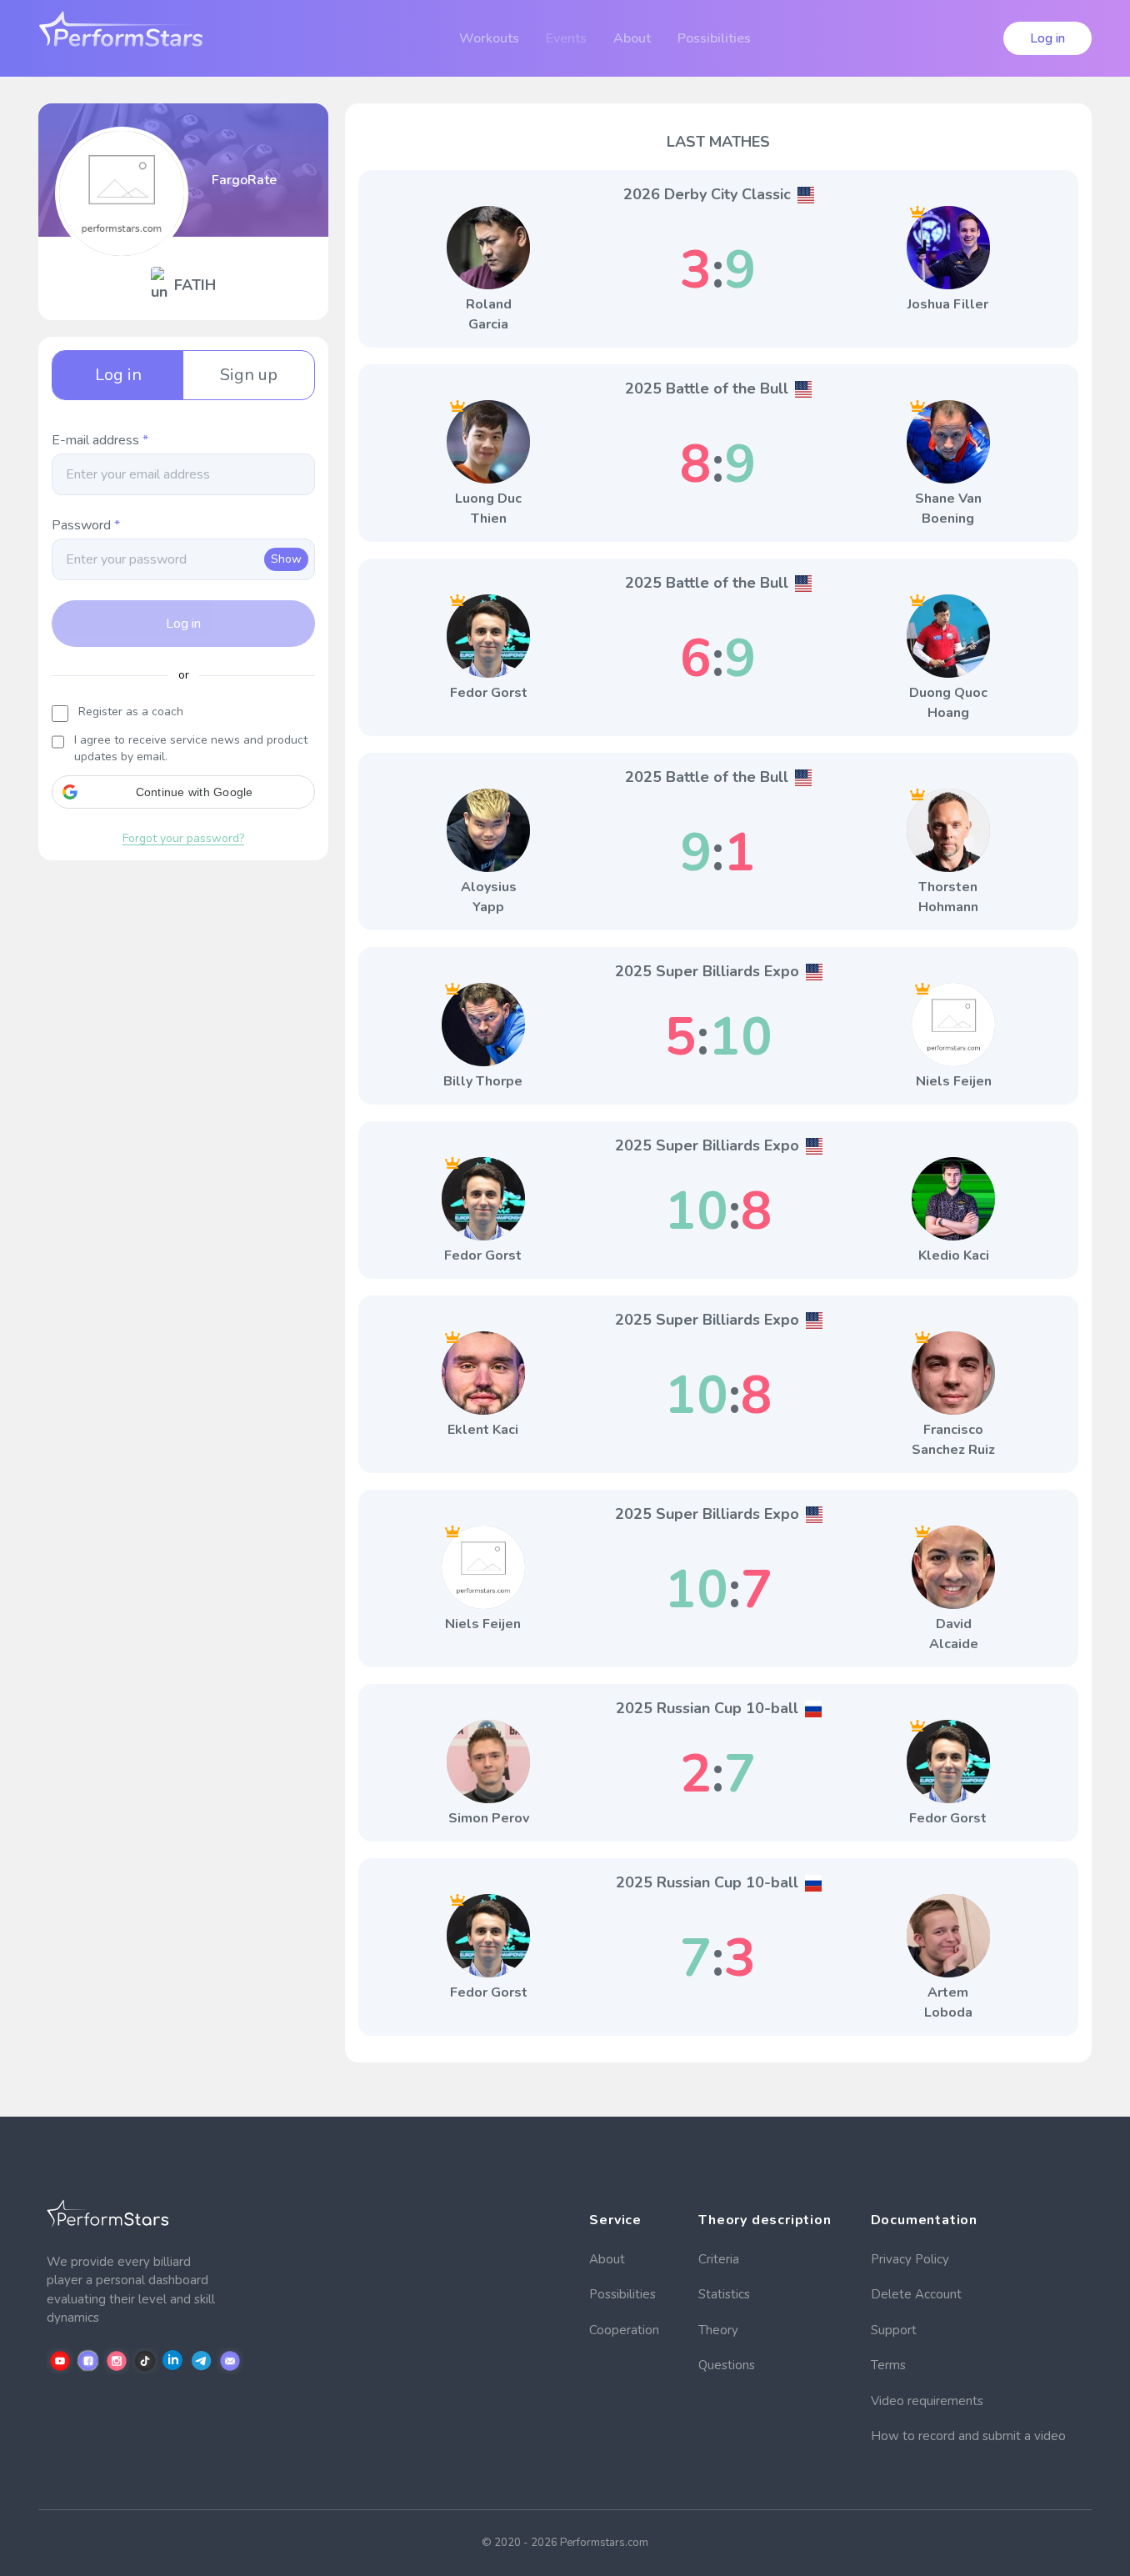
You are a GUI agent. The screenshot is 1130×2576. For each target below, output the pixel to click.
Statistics (724, 2294)
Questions (727, 2365)
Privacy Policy (910, 2259)
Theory (718, 2330)
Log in (1047, 38)
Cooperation (624, 2330)
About (607, 2259)
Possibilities (622, 2294)
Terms (888, 2365)
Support (894, 2330)
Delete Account (916, 2294)
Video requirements (927, 2401)
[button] (183, 792)
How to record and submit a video (968, 2436)
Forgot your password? (183, 838)
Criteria (719, 2259)
